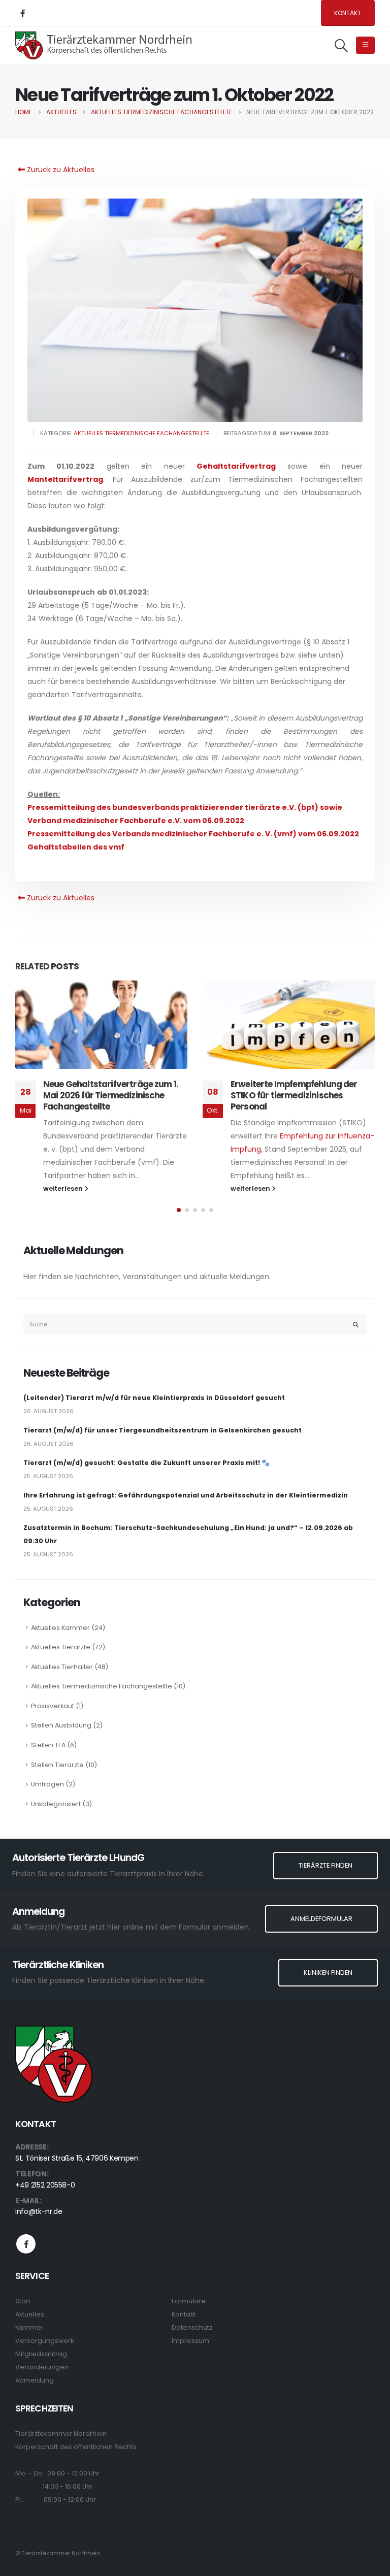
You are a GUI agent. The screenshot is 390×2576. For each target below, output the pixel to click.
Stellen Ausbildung (61, 1725)
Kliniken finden (328, 1972)
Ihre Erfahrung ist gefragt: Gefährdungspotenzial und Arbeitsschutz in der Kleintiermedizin (186, 1495)
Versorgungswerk (44, 2341)
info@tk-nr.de (39, 2211)
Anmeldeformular (321, 1919)
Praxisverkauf (53, 1706)
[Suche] (356, 1324)
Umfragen (47, 1784)
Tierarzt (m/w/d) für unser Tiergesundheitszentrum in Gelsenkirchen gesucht (162, 1430)
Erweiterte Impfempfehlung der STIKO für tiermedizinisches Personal (294, 1095)
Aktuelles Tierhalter (62, 1667)
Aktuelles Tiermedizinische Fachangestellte (141, 433)
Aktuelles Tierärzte (61, 1647)
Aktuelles (30, 2314)
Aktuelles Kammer (60, 1628)
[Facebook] (22, 13)
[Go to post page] (101, 1025)
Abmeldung (35, 2380)
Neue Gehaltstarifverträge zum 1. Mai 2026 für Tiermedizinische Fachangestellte (111, 1095)
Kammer (29, 2327)
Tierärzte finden (326, 1865)
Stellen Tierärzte (57, 1765)
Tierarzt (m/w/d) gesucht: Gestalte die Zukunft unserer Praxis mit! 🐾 (147, 1463)
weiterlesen (64, 1188)
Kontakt (348, 13)
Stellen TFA (48, 1745)
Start (23, 2301)
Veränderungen (42, 2367)
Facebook (26, 2244)
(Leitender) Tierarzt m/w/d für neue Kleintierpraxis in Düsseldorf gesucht (154, 1398)
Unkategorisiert (56, 1804)
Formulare (189, 2301)
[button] (342, 46)
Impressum (190, 2341)
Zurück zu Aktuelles (60, 170)
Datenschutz (192, 2327)
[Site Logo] (104, 45)
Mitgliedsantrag (41, 2354)
